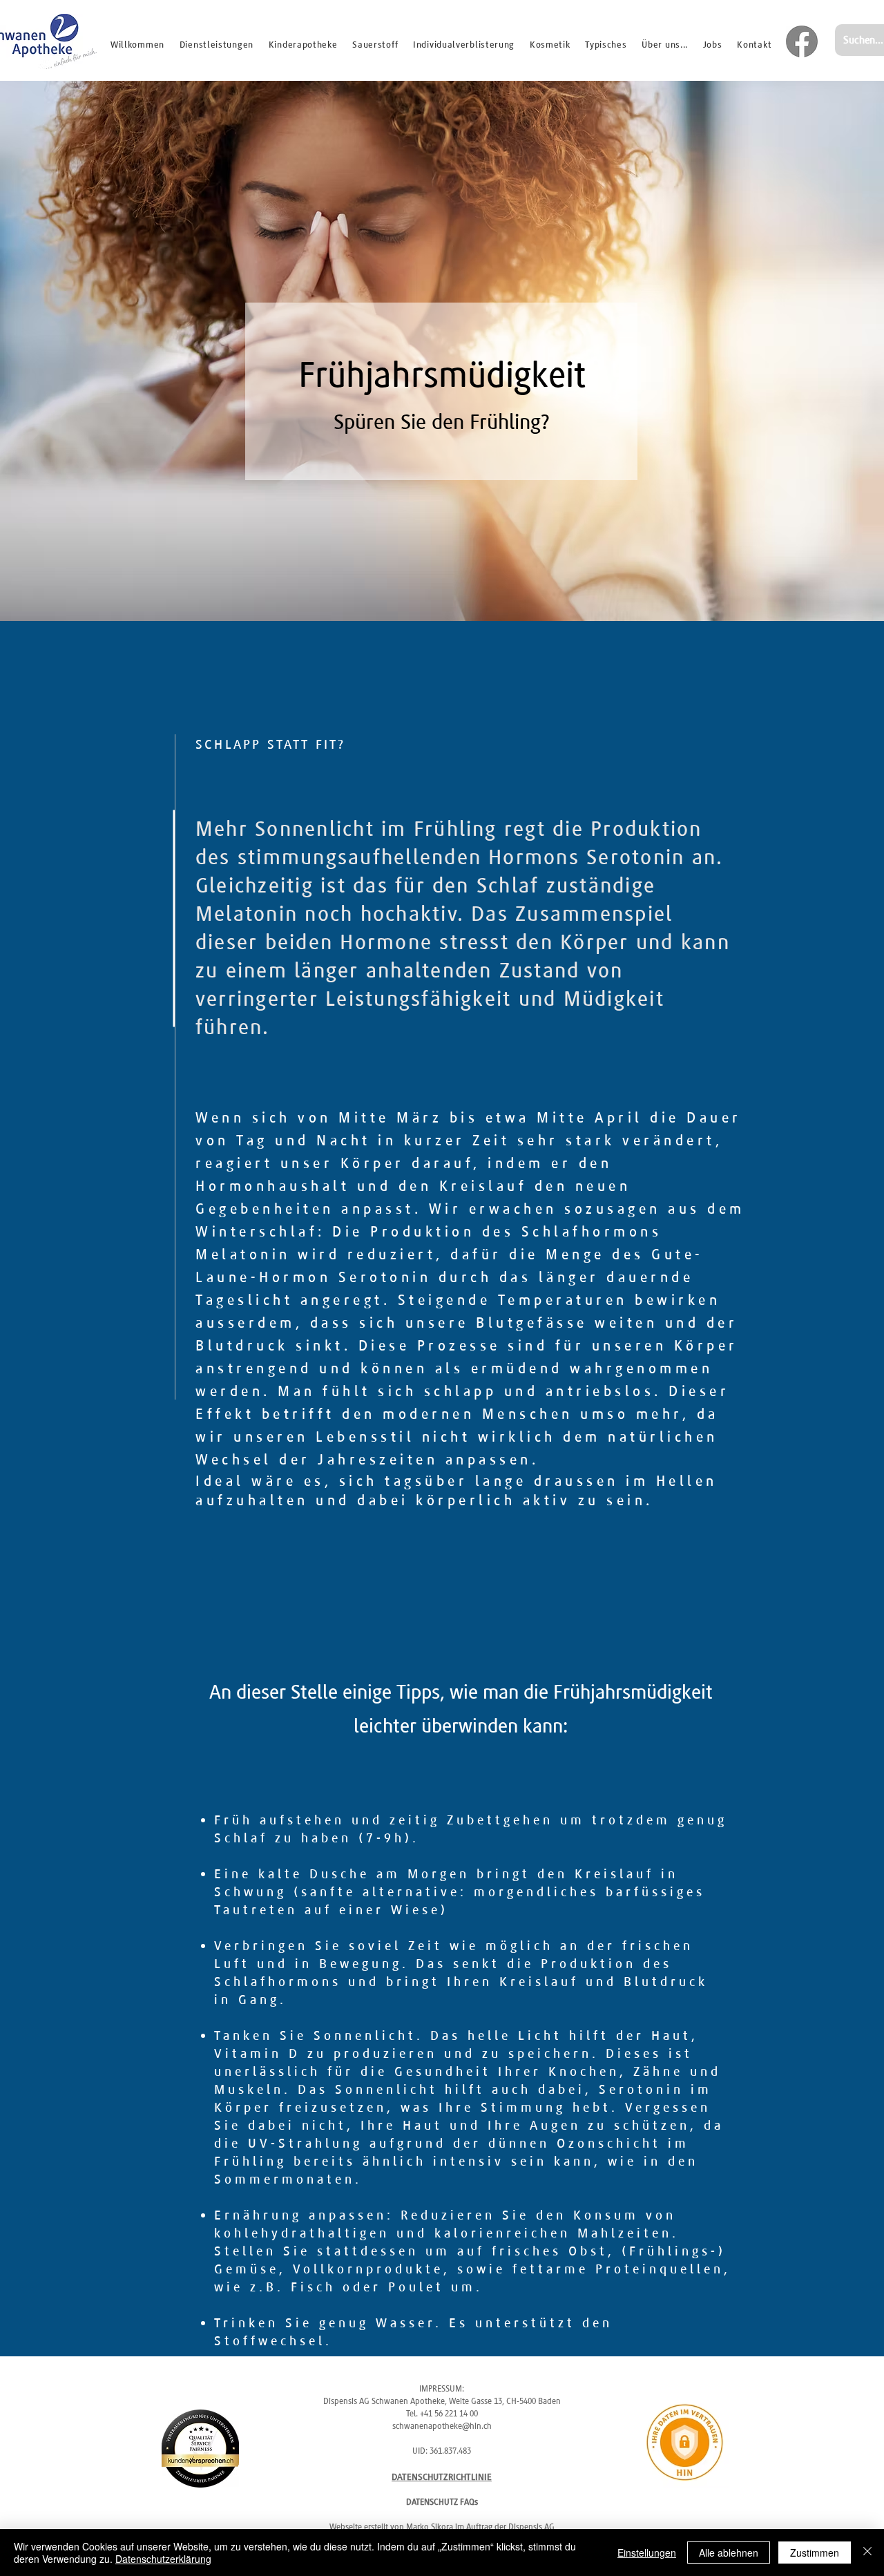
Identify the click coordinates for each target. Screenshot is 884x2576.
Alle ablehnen (729, 2553)
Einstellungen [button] (647, 2553)
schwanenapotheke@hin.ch (442, 2426)
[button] (606, 44)
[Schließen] (867, 2553)
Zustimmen (815, 2553)
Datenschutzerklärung (163, 2559)
